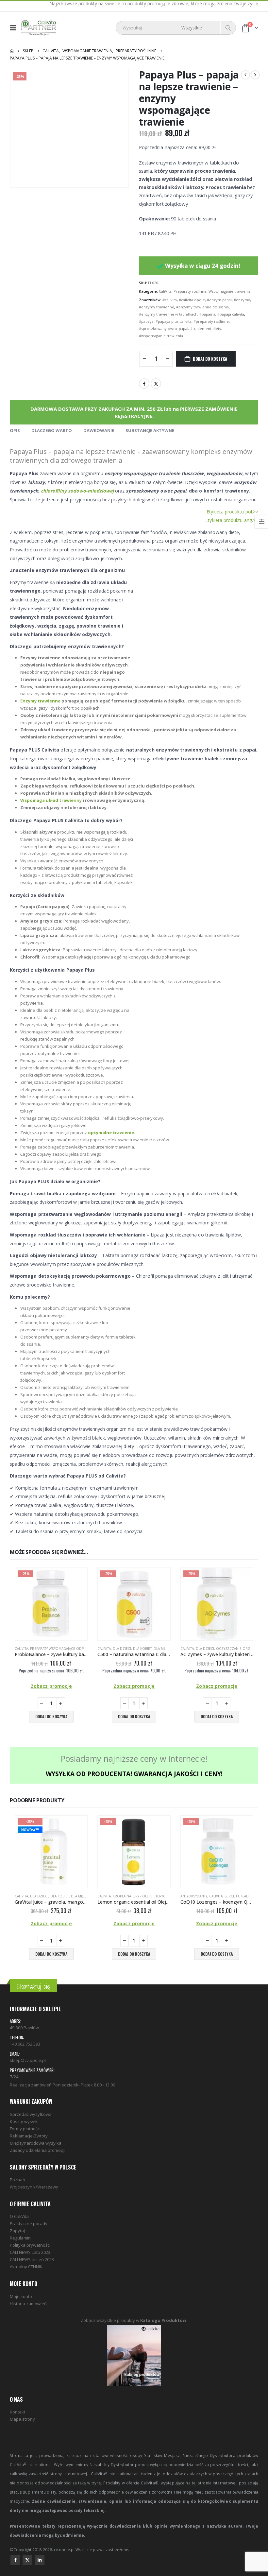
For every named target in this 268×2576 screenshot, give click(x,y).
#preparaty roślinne (211, 321)
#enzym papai (219, 300)
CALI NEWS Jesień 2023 (32, 2259)
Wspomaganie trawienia (230, 291)
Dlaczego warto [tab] (52, 430)
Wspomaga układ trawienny (51, 800)
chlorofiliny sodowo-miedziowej (77, 491)
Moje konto (21, 2296)
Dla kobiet (142, 1649)
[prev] (245, 75)
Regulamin (20, 2238)
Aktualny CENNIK (26, 2267)
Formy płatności (25, 2129)
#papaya (146, 321)
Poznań (17, 2180)
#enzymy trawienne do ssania (202, 307)
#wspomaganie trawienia (161, 336)
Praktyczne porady (29, 2223)
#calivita (170, 300)
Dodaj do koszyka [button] (51, 1716)
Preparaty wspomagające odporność (64, 1649)
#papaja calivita (231, 314)
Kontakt (17, 2412)
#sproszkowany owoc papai (164, 328)
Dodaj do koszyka (210, 359)
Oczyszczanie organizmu (240, 1649)
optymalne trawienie (111, 1132)
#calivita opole (192, 300)
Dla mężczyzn (166, 1649)
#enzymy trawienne (157, 307)
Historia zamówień (28, 2304)
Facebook (144, 384)
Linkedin (40, 2560)
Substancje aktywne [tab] (150, 430)
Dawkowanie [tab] (99, 430)
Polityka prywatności (30, 2245)
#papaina (207, 314)
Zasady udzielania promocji (37, 2150)
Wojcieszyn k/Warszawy (34, 2187)
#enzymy (242, 300)
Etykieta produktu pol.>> (232, 512)
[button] (15, 28)
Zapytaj (17, 2231)
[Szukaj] (228, 28)
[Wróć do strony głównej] (12, 51)
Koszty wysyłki (24, 2121)
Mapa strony (22, 2419)
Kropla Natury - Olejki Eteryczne (142, 1896)
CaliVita (165, 291)
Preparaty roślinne (190, 291)
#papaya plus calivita (174, 321)
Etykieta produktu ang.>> (232, 520)
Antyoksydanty (194, 1896)
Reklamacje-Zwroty (29, 2136)
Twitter (156, 384)
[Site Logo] (39, 28)
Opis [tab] (15, 430)
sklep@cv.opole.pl (28, 2060)
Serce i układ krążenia (245, 1896)
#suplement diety (206, 328)
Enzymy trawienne (40, 701)
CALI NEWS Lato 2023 (30, 2252)
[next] (255, 75)
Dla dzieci (122, 1649)
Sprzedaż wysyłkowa (31, 2114)
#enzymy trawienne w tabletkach (168, 314)
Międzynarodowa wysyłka (36, 2143)
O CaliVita (19, 2216)
